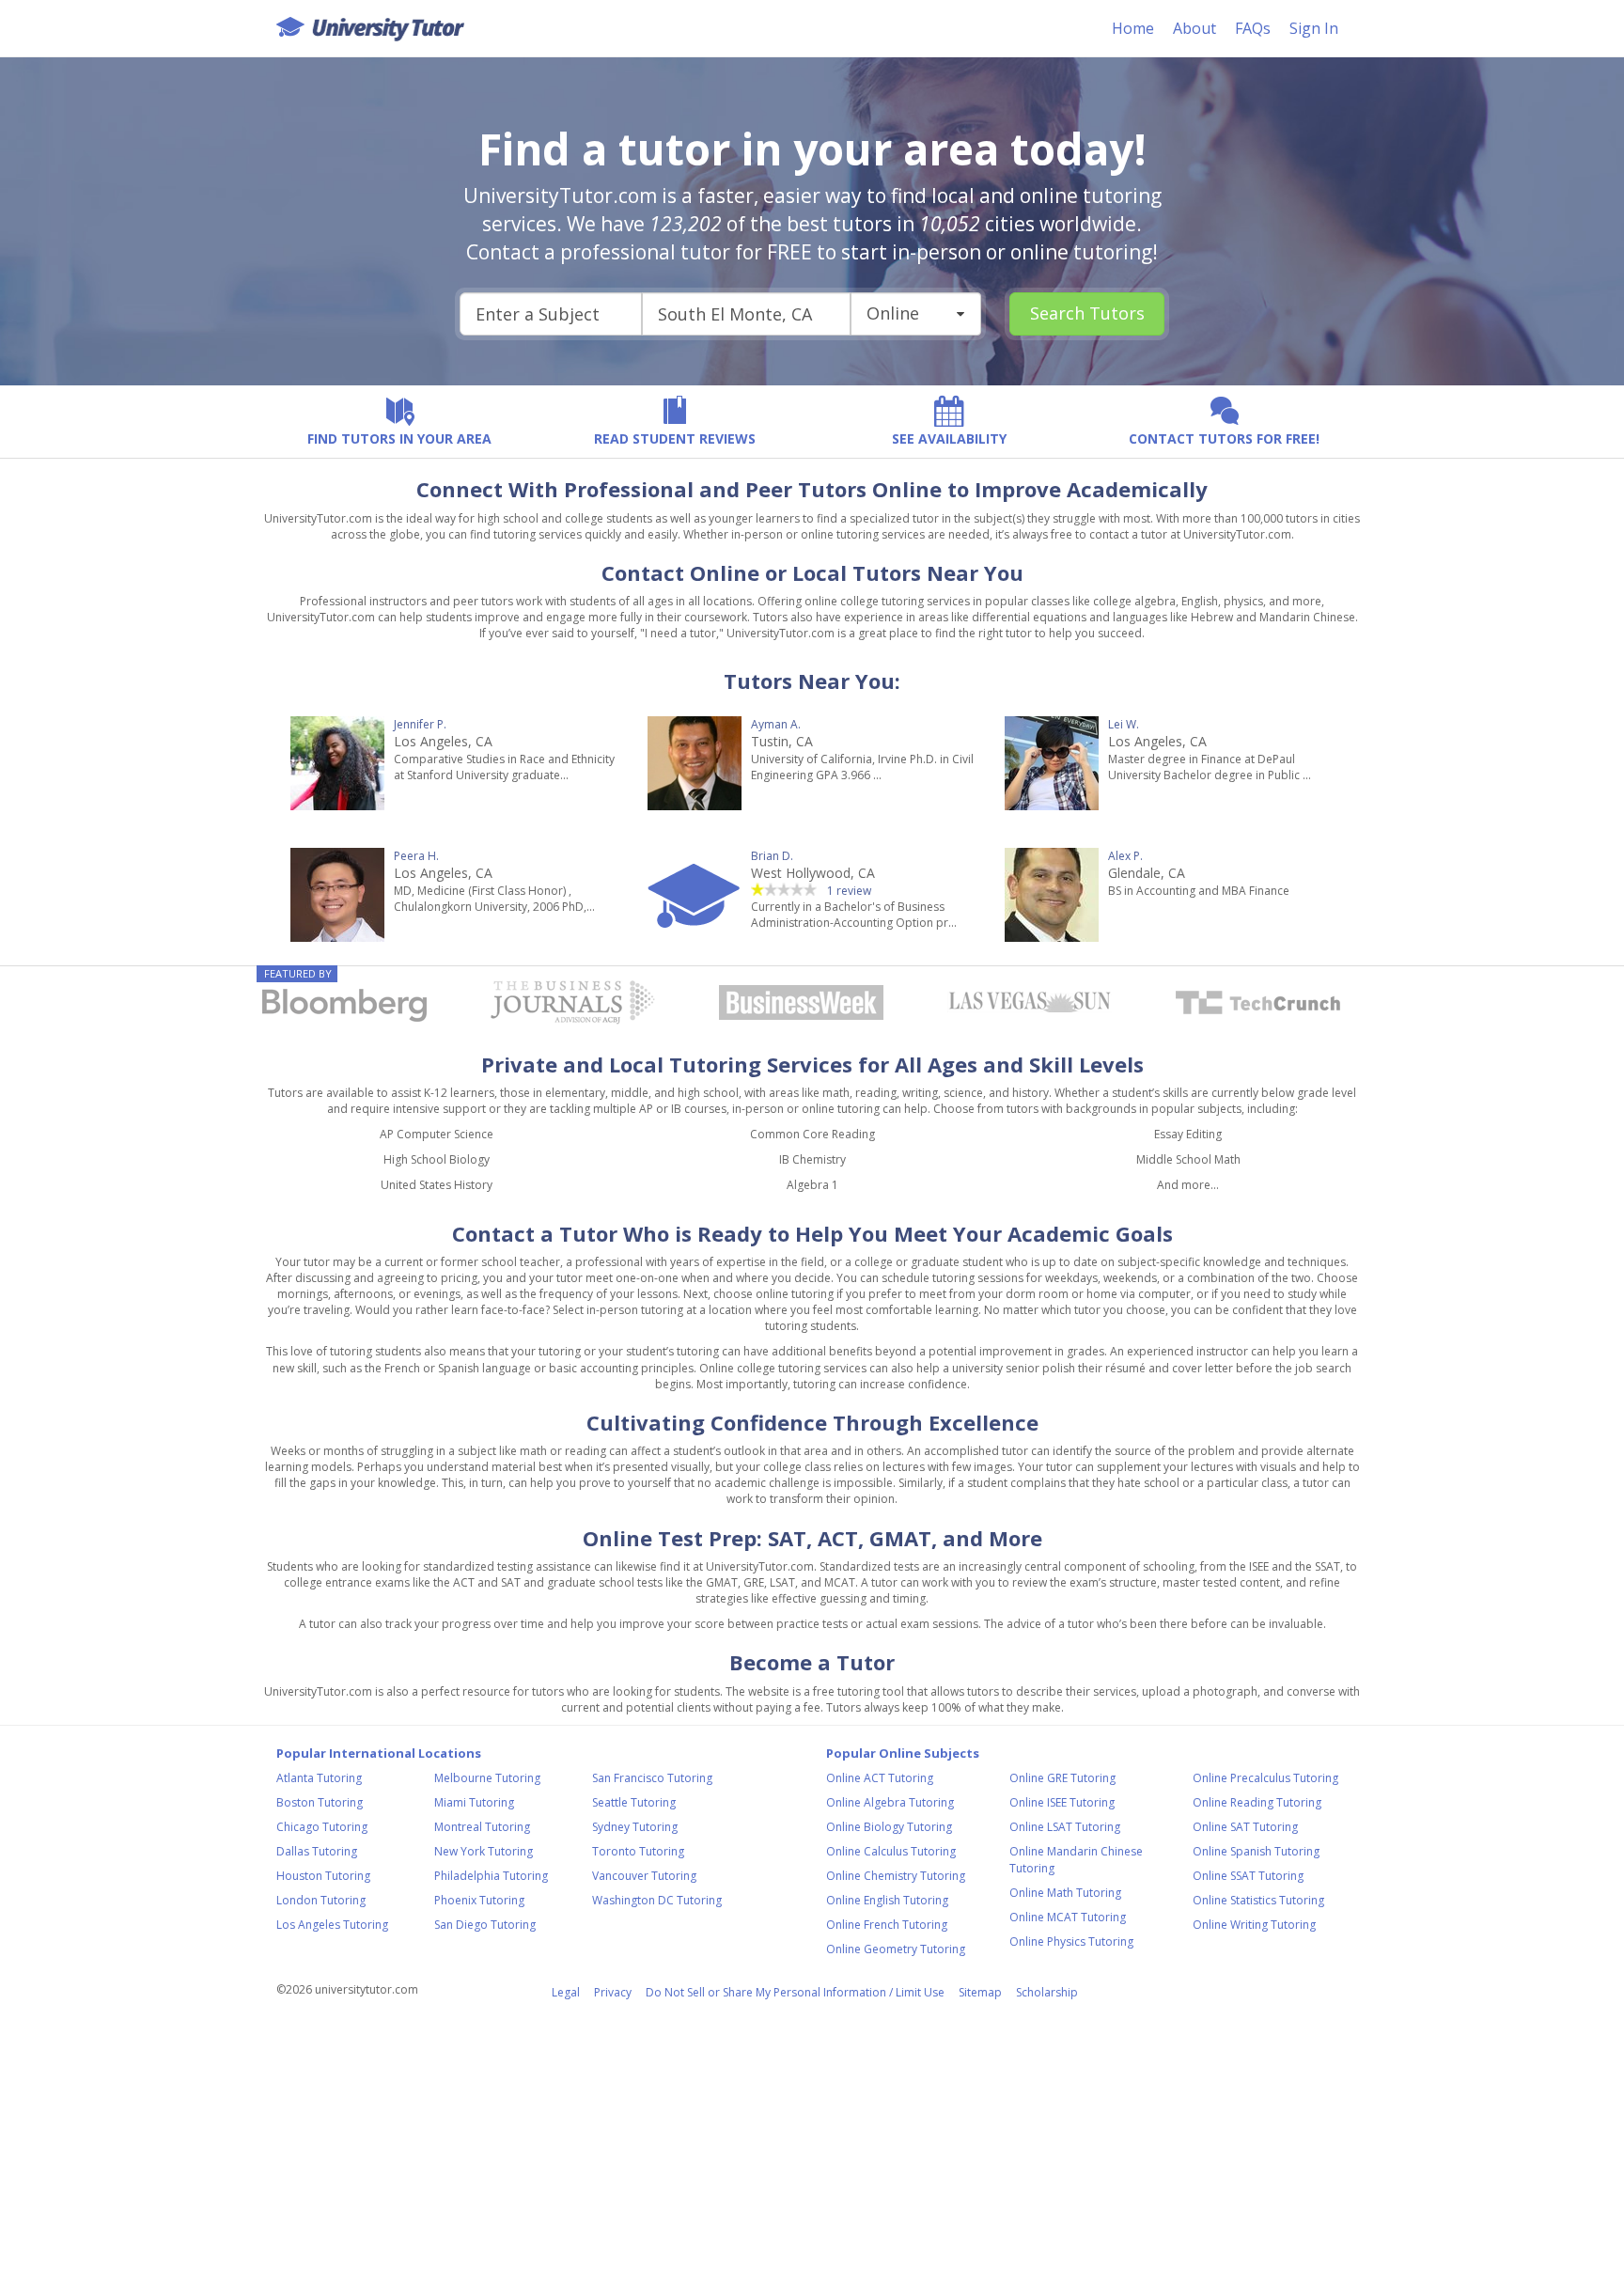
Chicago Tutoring (322, 1827)
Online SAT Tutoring (1245, 1827)
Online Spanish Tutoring (1256, 1851)
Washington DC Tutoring (657, 1900)
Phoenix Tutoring (479, 1900)
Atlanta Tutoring (319, 1778)
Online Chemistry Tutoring (896, 1876)
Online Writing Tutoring (1254, 1925)
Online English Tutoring (887, 1900)
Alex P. (1125, 856)
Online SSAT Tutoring (1248, 1876)
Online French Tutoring (887, 1925)
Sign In (1314, 28)
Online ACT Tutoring (880, 1778)
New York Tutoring (484, 1851)
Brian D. (772, 856)
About (1195, 28)
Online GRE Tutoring (1062, 1778)
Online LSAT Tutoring (1065, 1827)
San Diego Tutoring (485, 1925)
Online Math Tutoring (1065, 1893)
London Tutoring (321, 1900)
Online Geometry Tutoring (896, 1949)
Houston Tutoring (323, 1876)
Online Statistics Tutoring (1258, 1900)
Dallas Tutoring (317, 1851)
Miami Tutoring (474, 1802)
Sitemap (980, 1992)
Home (1133, 28)
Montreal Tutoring (482, 1827)
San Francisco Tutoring (652, 1778)
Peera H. (416, 856)
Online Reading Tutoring (1257, 1802)
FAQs (1253, 28)
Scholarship (1047, 1992)
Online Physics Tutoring (1071, 1941)
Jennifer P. (420, 724)
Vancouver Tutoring (644, 1876)
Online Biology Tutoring (889, 1827)
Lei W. (1124, 724)
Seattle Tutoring (634, 1802)
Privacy (613, 1992)
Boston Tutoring (320, 1802)
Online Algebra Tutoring (890, 1802)
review (851, 891)
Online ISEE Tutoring (1062, 1802)
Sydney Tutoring (635, 1827)
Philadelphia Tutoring (491, 1876)
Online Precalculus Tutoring (1265, 1778)
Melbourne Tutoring (487, 1778)
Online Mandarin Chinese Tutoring (1076, 1860)
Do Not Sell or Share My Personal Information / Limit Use (795, 1992)
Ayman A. (776, 724)
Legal (566, 1992)
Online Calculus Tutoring (891, 1851)
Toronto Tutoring (638, 1851)
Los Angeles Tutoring (332, 1925)
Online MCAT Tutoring (1068, 1917)
